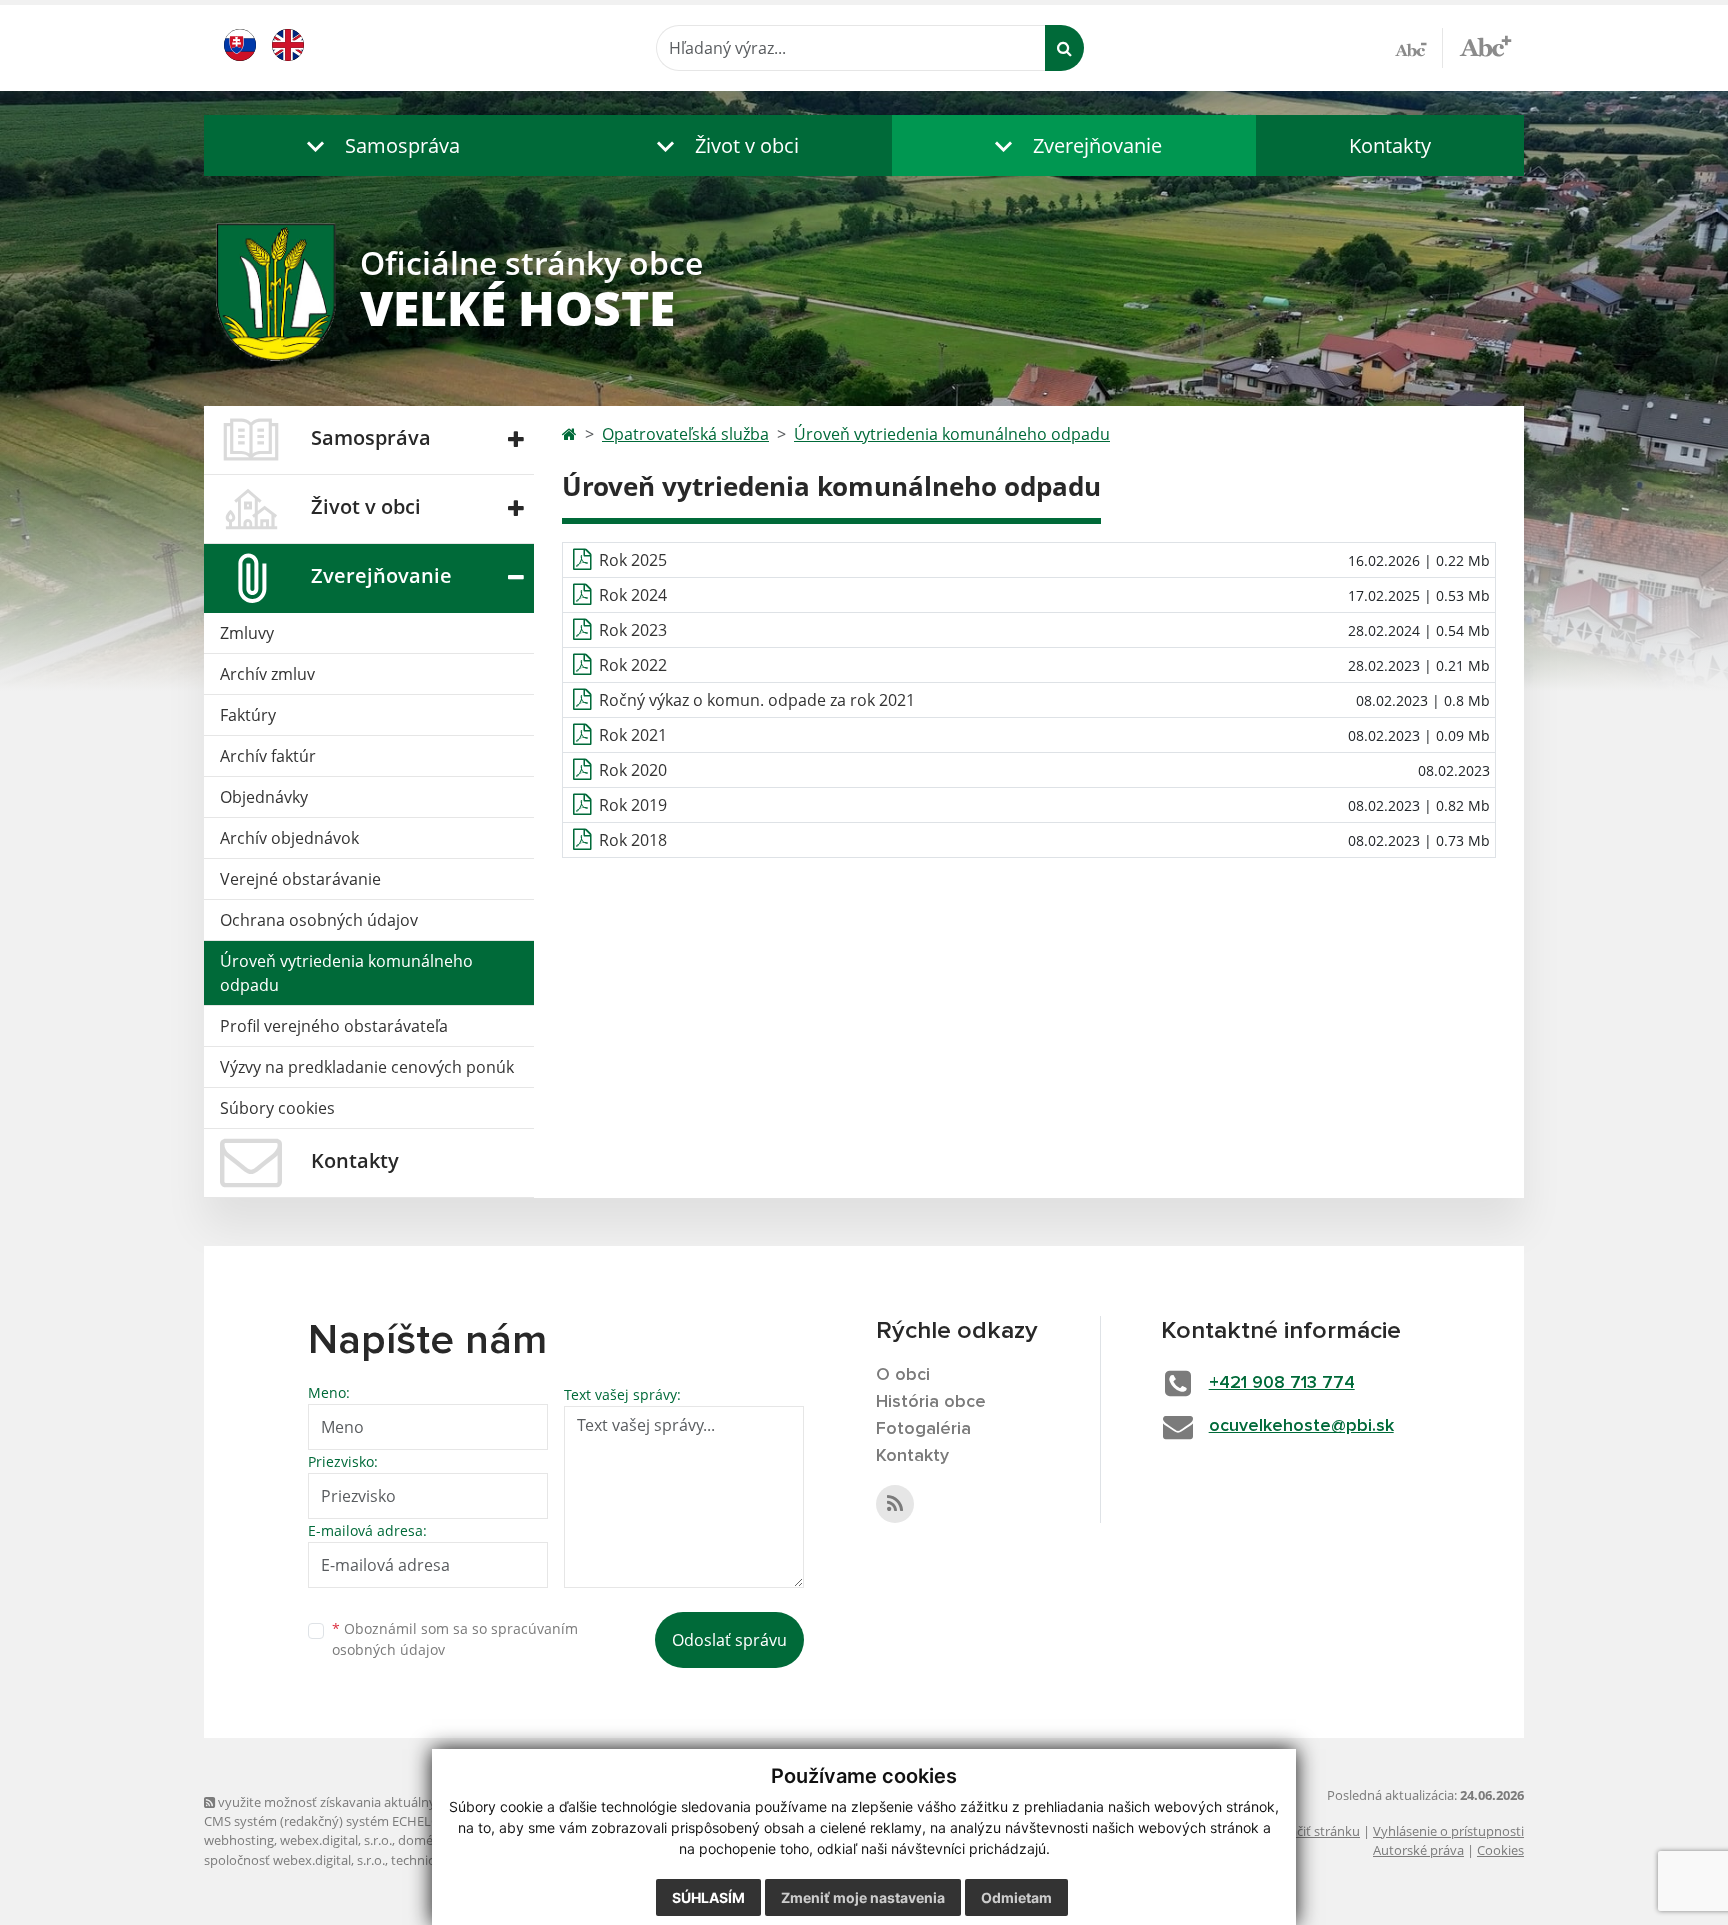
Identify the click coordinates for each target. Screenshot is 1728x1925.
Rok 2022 (633, 665)
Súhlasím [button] (708, 1897)
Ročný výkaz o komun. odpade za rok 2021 (757, 700)
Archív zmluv (267, 674)
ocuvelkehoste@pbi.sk (1301, 1426)
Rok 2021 (633, 735)
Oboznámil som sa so (455, 1639)
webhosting (239, 1840)
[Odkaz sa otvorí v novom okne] (895, 1504)
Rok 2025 (633, 560)
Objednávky (264, 797)
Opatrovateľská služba (685, 434)
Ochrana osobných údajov (319, 920)
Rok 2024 (633, 595)
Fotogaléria (923, 1429)
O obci (903, 1375)
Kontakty (1390, 145)
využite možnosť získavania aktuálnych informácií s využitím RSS (407, 1802)
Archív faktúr (268, 756)
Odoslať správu (729, 1640)
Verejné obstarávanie (300, 879)
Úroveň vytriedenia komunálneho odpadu (346, 973)
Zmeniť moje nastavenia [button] (863, 1897)
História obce (931, 1402)
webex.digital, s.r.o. (336, 1840)
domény (422, 1840)
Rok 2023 (633, 630)
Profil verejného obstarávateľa (334, 1026)
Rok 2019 (633, 805)
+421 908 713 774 (1282, 1383)
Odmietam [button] (1016, 1897)
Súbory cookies (277, 1108)
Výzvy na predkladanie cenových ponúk (367, 1067)
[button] (379, 145)
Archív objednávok (289, 838)
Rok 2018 (633, 840)
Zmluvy (247, 633)
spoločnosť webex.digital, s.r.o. (294, 1860)
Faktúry (248, 715)
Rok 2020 (633, 770)
